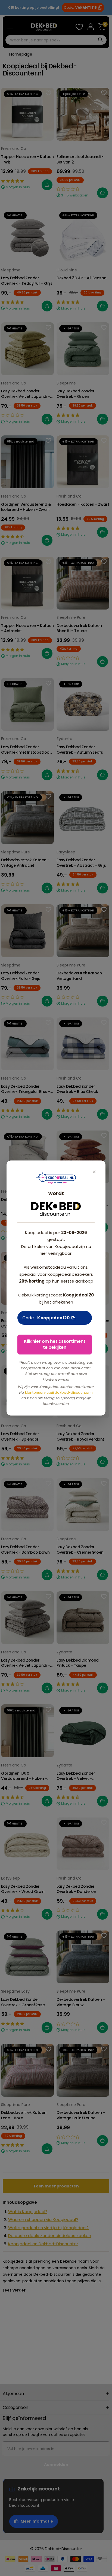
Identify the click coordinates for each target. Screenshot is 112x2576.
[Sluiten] (94, 1172)
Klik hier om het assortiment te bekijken (55, 1344)
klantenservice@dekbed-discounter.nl (59, 1392)
